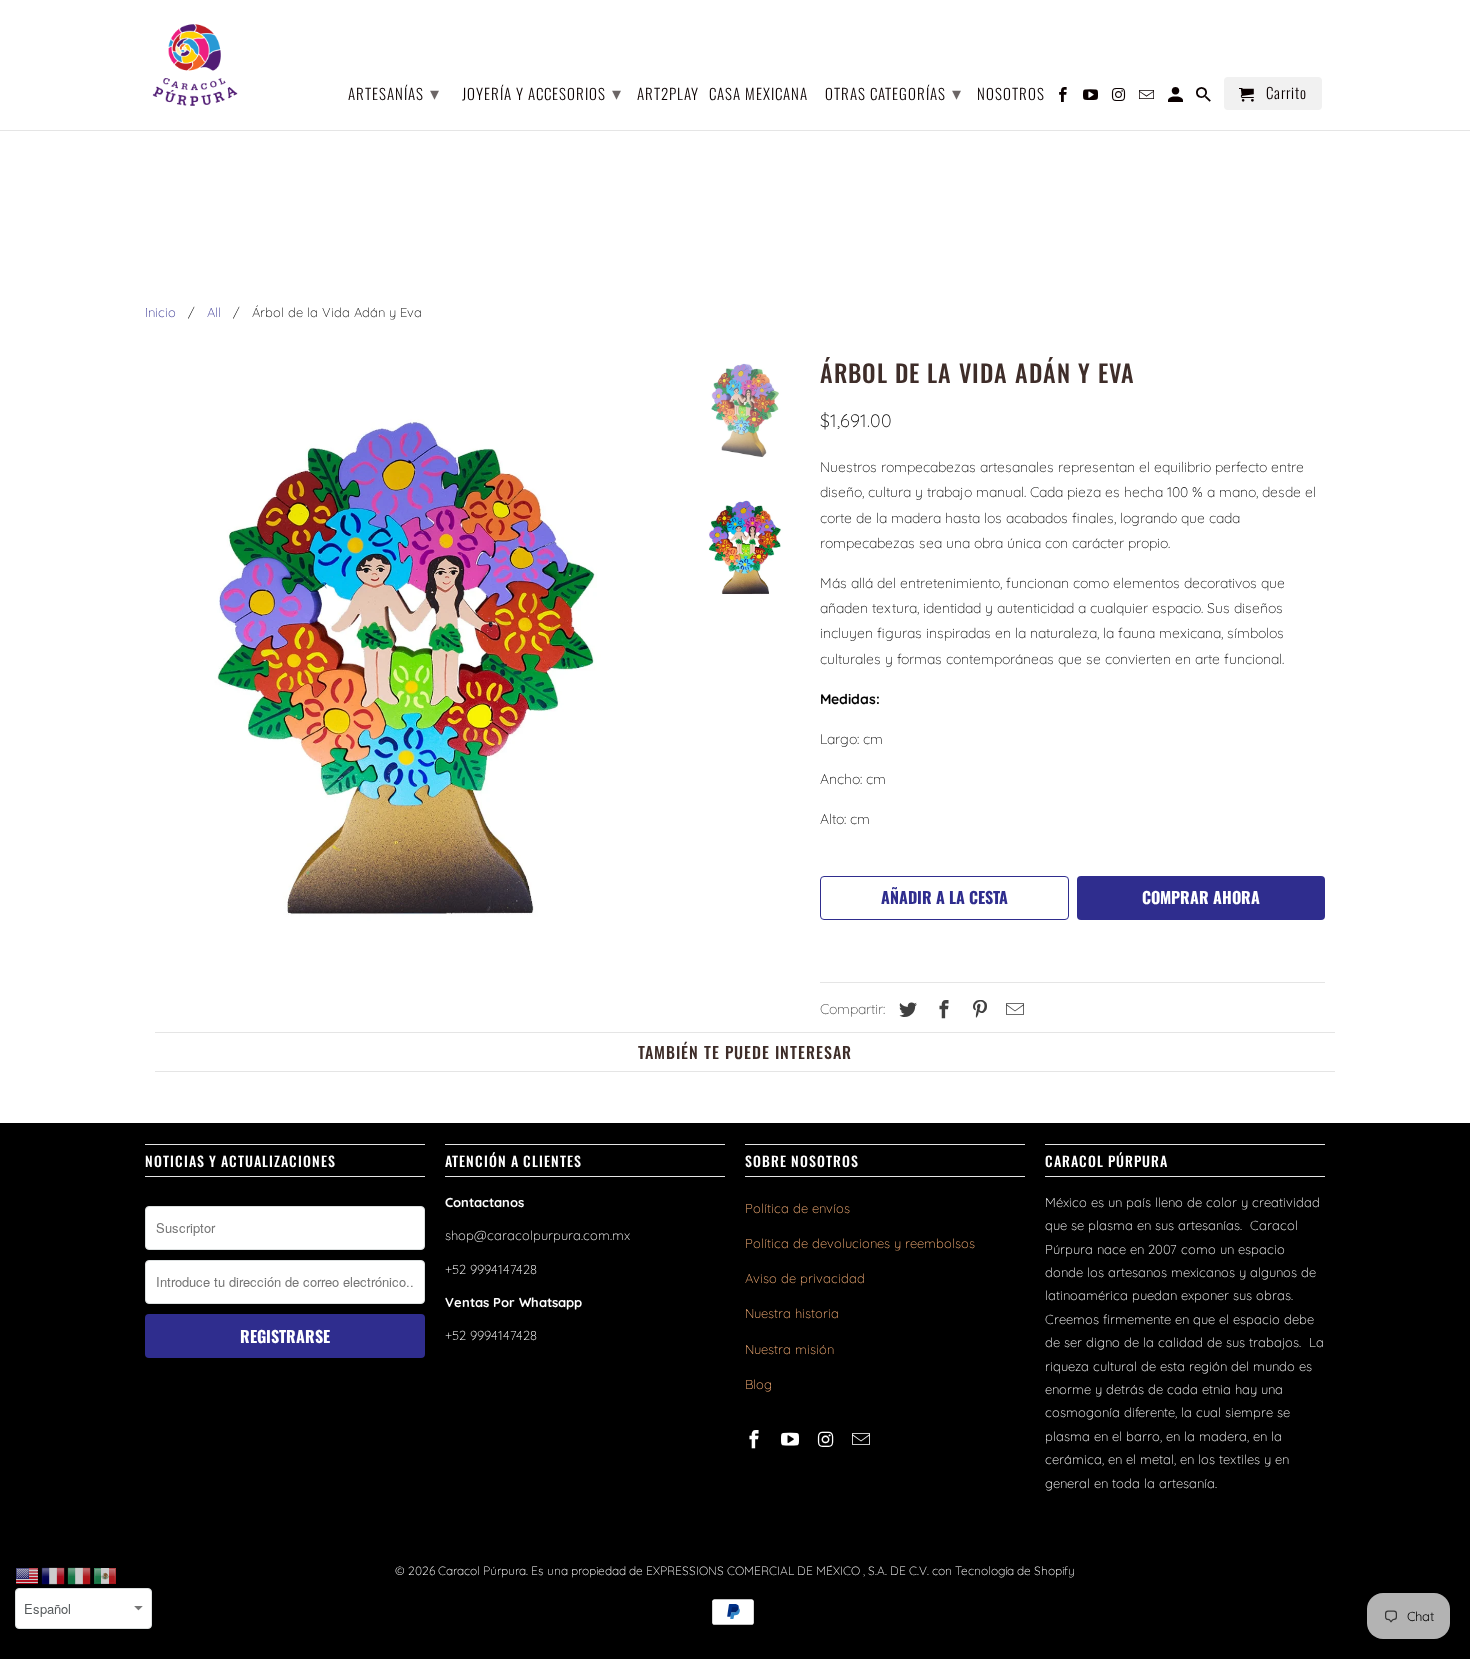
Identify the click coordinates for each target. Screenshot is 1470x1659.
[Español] (106, 1575)
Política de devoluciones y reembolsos (860, 1243)
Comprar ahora (1201, 897)
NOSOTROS (1011, 94)
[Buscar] (1205, 97)
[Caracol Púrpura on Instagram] (828, 1439)
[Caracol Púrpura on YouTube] (792, 1439)
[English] (28, 1575)
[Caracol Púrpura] (195, 65)
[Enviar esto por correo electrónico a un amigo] (1012, 1009)
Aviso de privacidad (805, 1278)
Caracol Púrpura (482, 1570)
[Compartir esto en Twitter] (905, 1009)
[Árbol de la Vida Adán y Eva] (407, 658)
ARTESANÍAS (394, 92)
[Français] (54, 1575)
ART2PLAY (668, 94)
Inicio (160, 312)
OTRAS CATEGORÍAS (893, 92)
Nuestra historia (792, 1313)
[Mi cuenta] (1177, 97)
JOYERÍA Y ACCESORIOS (542, 92)
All (214, 312)
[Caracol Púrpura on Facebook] (756, 1439)
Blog (758, 1384)
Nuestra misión (789, 1349)
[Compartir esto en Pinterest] (977, 1009)
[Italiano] (80, 1575)
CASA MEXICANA (758, 94)
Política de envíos (797, 1208)
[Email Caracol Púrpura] (863, 1439)
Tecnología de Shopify (1015, 1570)
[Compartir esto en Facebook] (941, 1009)
